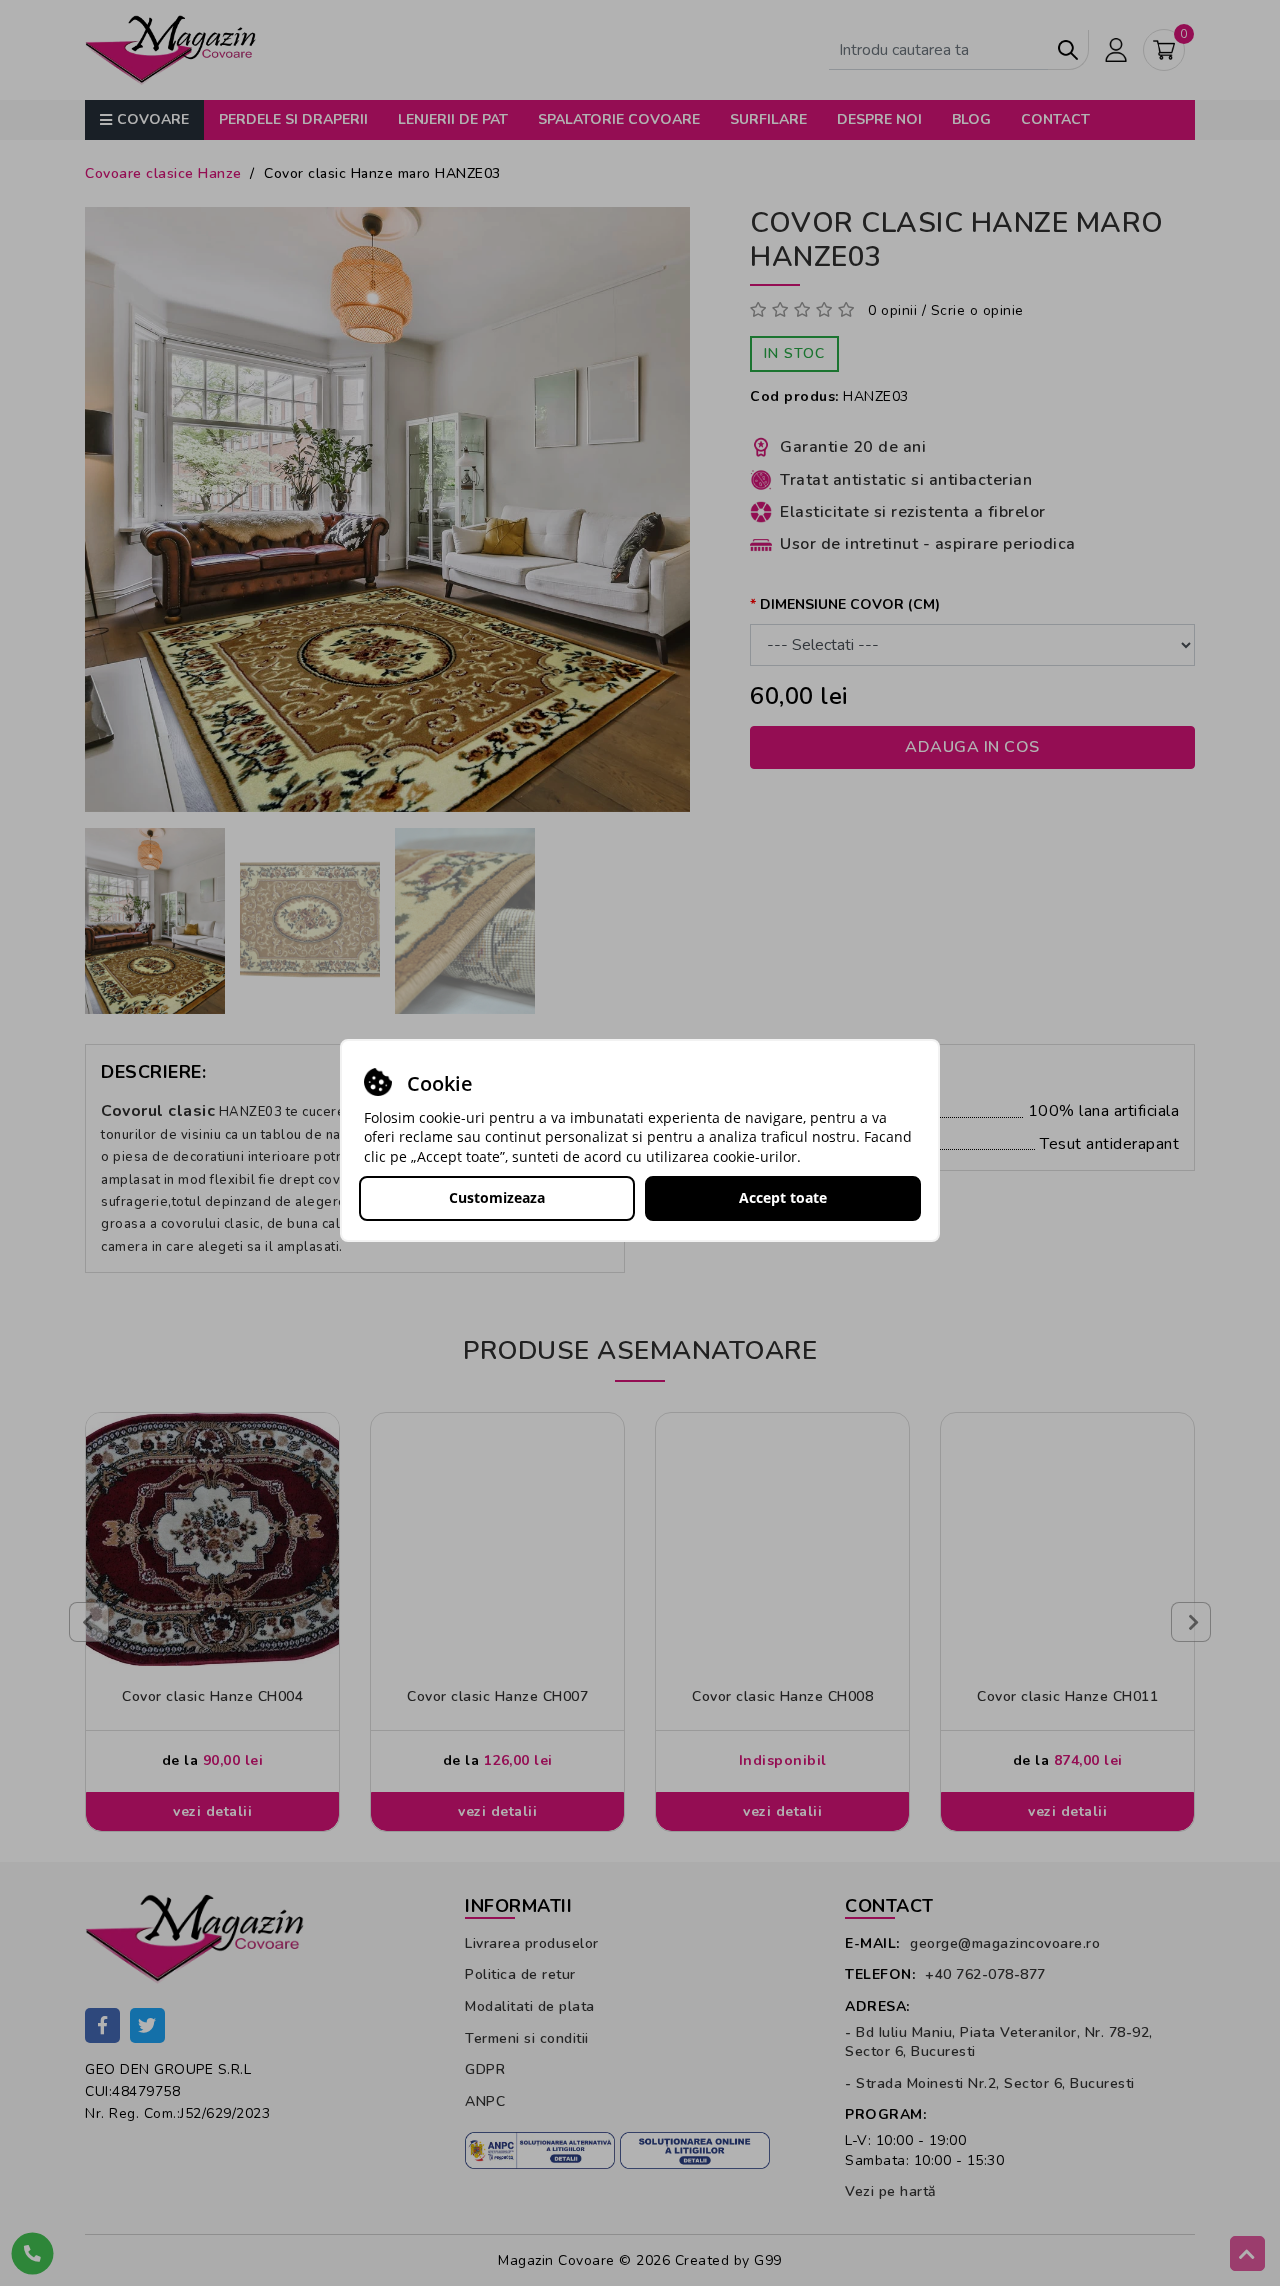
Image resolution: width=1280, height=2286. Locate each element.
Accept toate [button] (783, 1197)
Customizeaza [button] (497, 1197)
